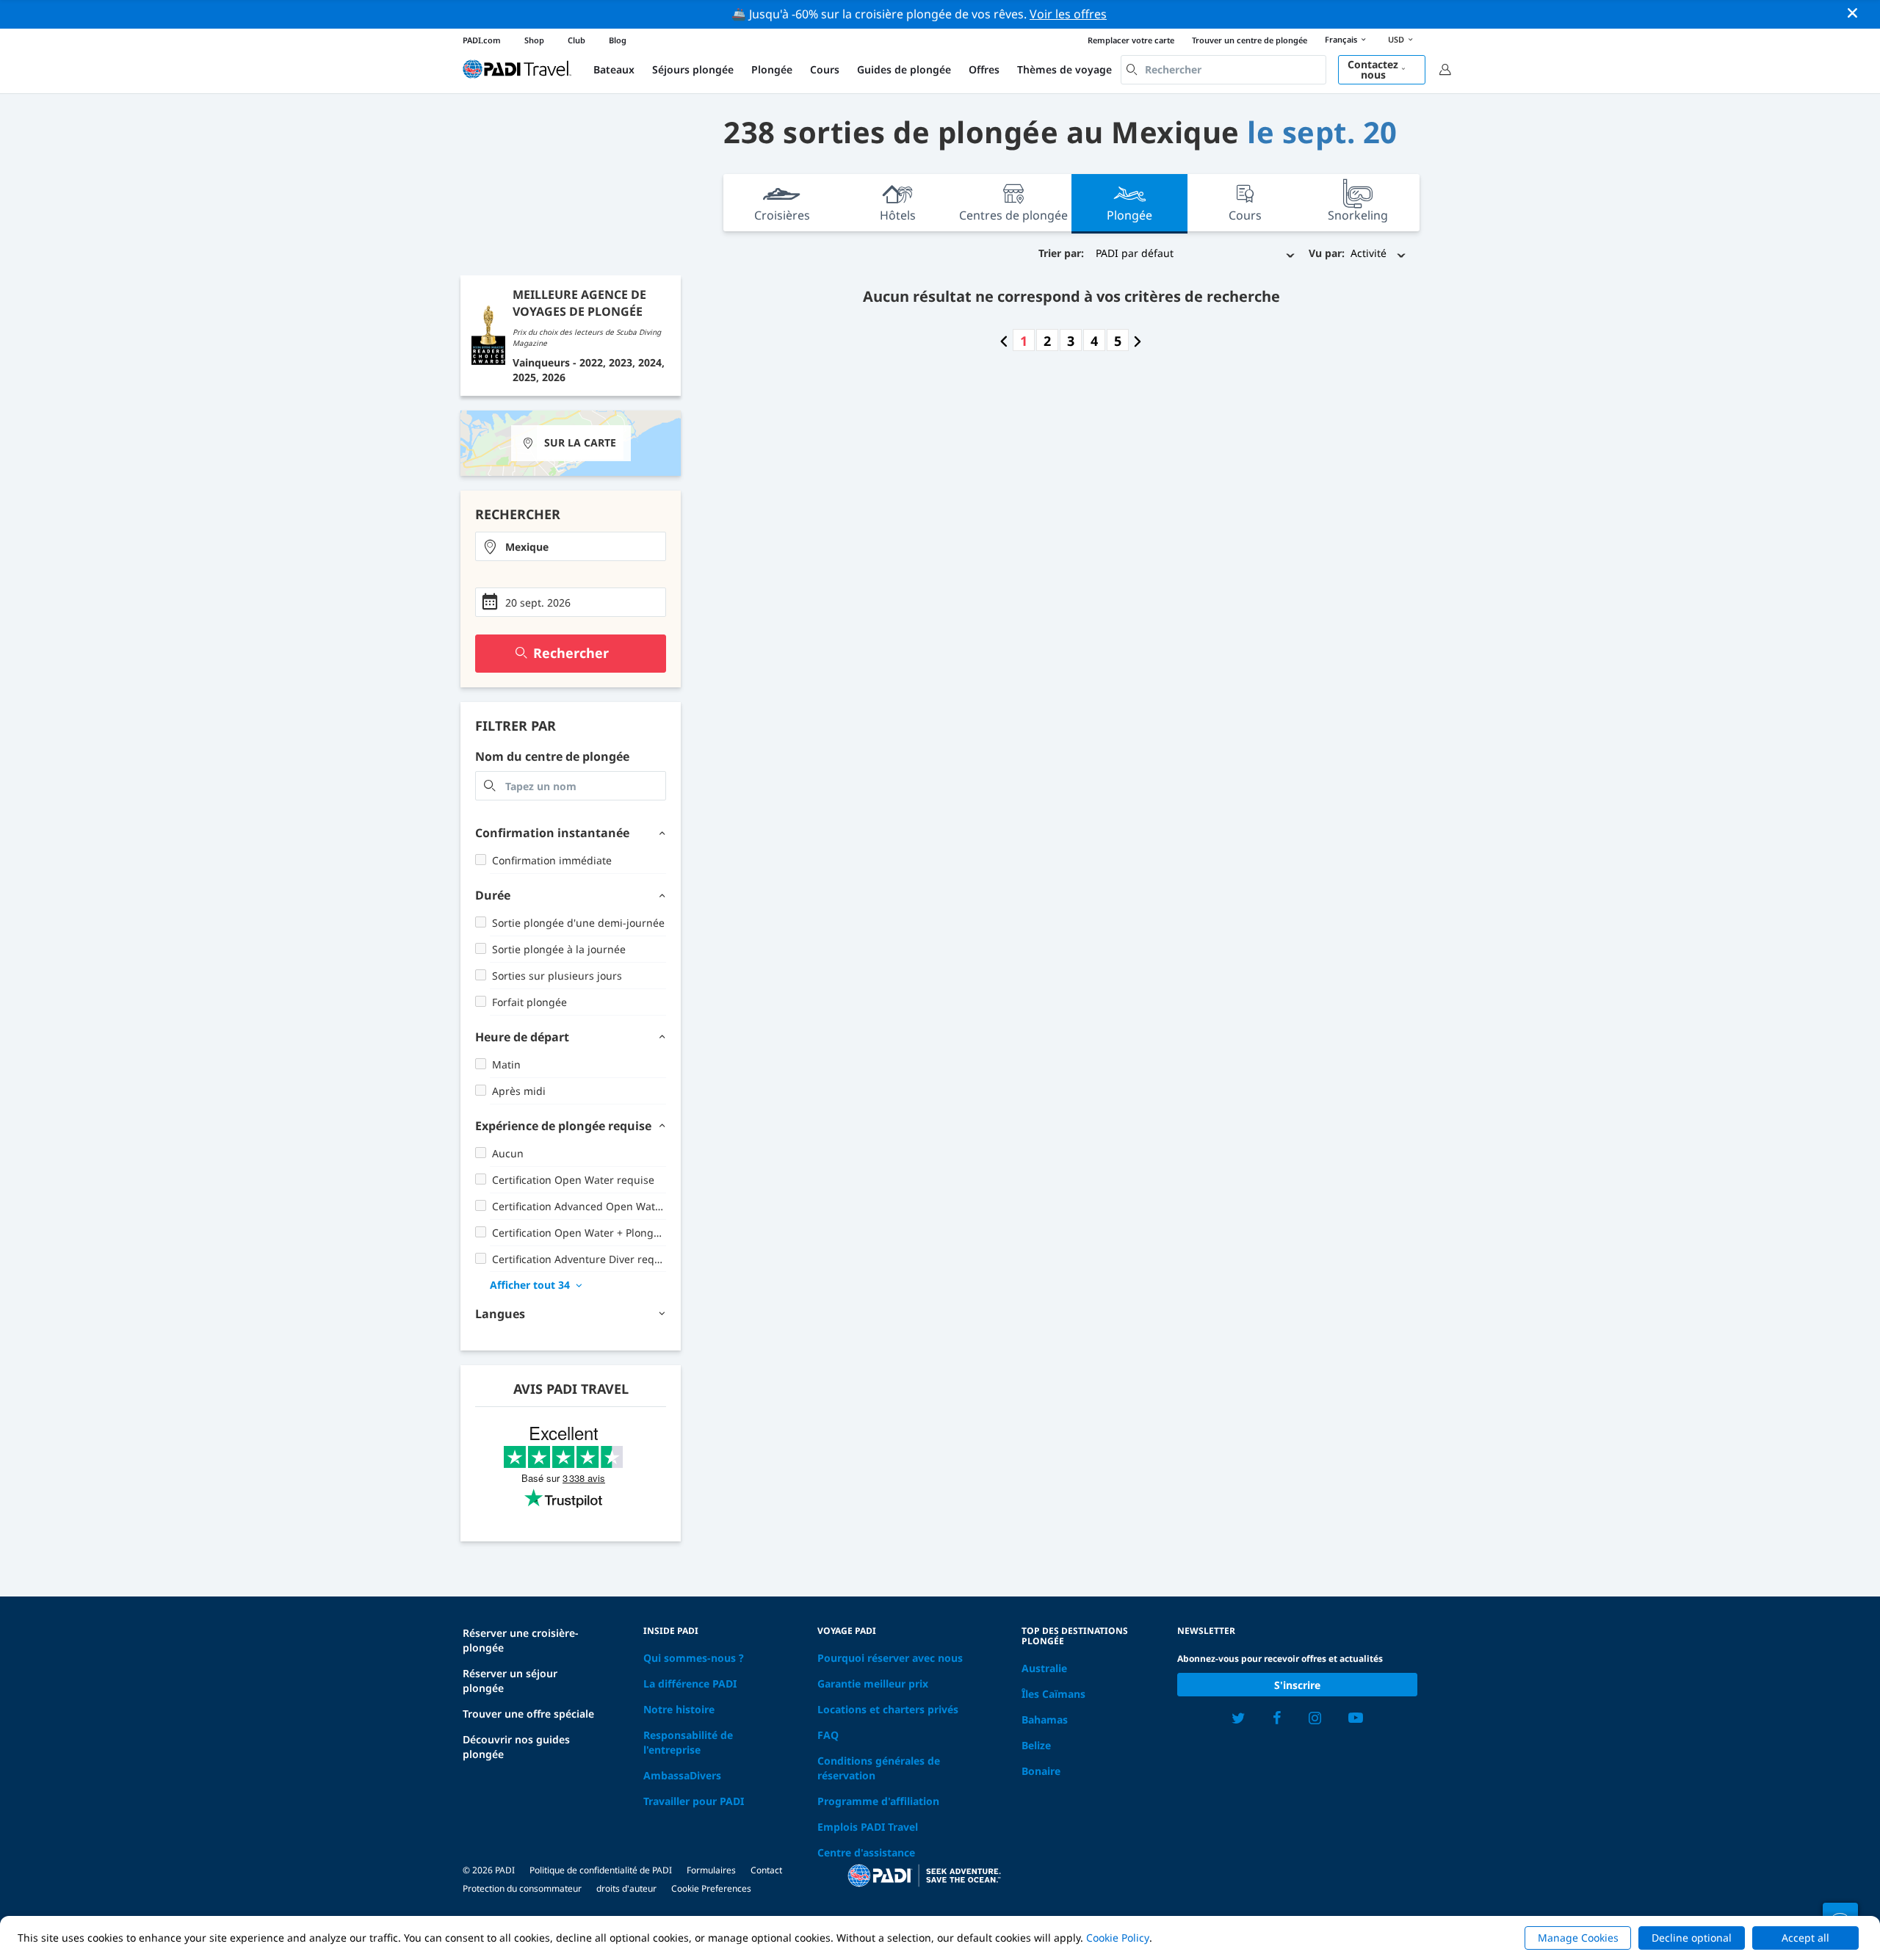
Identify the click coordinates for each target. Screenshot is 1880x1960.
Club (576, 40)
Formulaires (711, 1870)
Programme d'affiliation (878, 1801)
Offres (984, 69)
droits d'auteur (626, 1888)
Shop (534, 40)
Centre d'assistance (866, 1852)
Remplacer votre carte (1131, 40)
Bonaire (1041, 1771)
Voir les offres (1068, 14)
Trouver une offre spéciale (528, 1714)
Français (1341, 39)
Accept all (1805, 1938)
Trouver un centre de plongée (1250, 40)
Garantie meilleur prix (873, 1684)
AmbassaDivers (682, 1775)
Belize (1036, 1745)
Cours (825, 69)
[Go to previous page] (1004, 341)
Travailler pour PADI (694, 1801)
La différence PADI (690, 1684)
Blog (618, 40)
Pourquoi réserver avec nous (890, 1658)
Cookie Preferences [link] (711, 1888)
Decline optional (1692, 1938)
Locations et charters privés (888, 1709)
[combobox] (1223, 70)
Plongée (772, 69)
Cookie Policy (1118, 1938)
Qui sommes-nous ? (694, 1658)
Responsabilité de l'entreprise (688, 1742)
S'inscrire (1297, 1685)
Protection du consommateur (522, 1888)
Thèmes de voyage (1064, 69)
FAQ (828, 1735)
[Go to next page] (1138, 341)
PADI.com (482, 40)
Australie (1044, 1668)
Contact (766, 1870)
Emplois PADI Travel (868, 1827)
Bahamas (1045, 1719)
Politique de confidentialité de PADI (601, 1870)
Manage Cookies (1578, 1938)
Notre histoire (679, 1709)
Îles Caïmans (1053, 1694)
